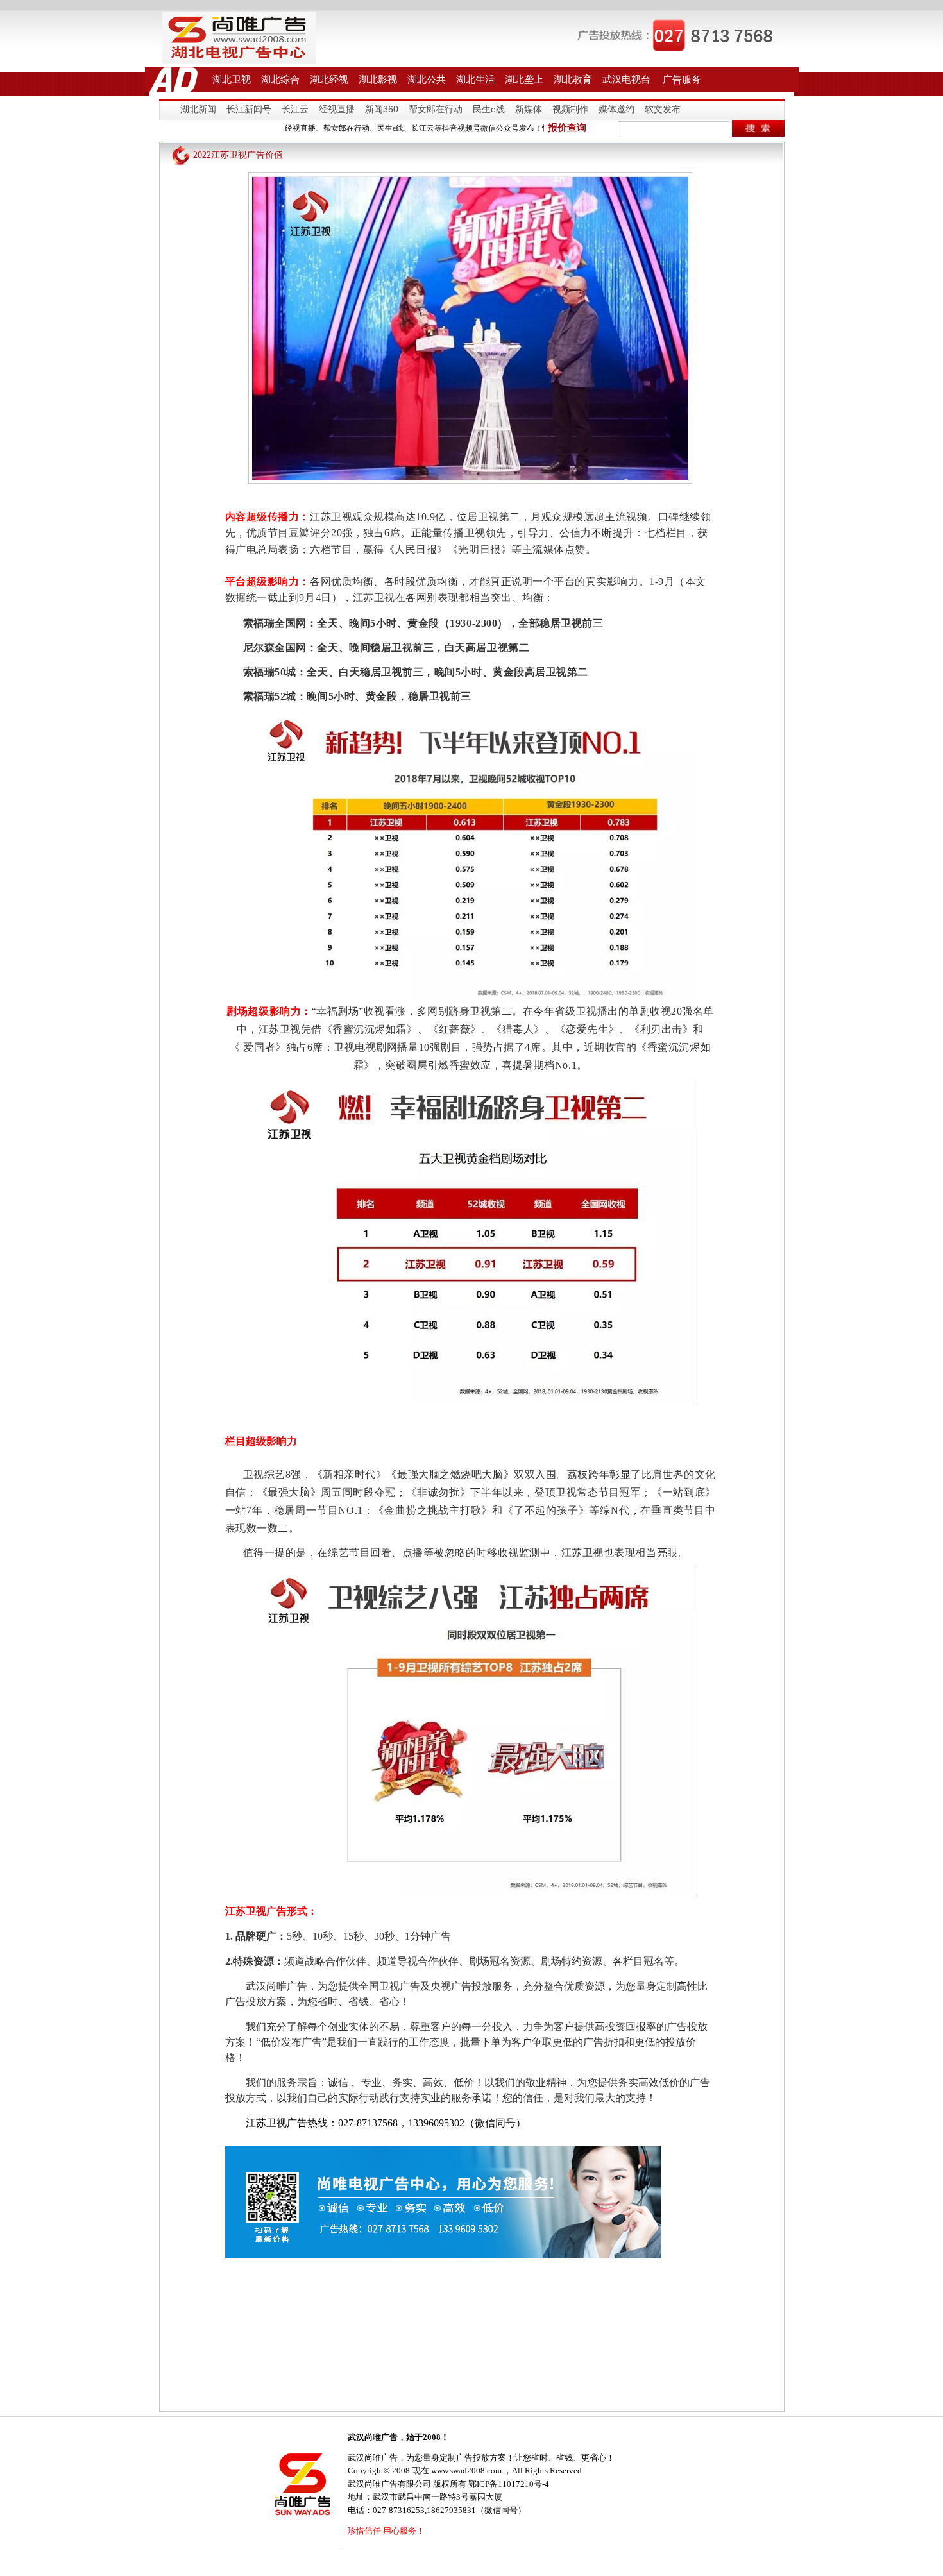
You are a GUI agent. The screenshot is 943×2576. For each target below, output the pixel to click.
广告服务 (682, 79)
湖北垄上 (524, 79)
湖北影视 (378, 79)
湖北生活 (475, 79)
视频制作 (570, 109)
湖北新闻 (198, 109)
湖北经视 (329, 79)
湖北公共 (427, 79)
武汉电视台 (626, 79)
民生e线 (489, 109)
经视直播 (337, 109)
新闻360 (382, 109)
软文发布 (663, 109)
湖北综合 (280, 79)
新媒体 (529, 109)
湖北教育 (573, 79)
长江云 (295, 109)
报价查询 (567, 128)
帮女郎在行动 (436, 109)
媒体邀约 (616, 109)
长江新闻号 (249, 109)
